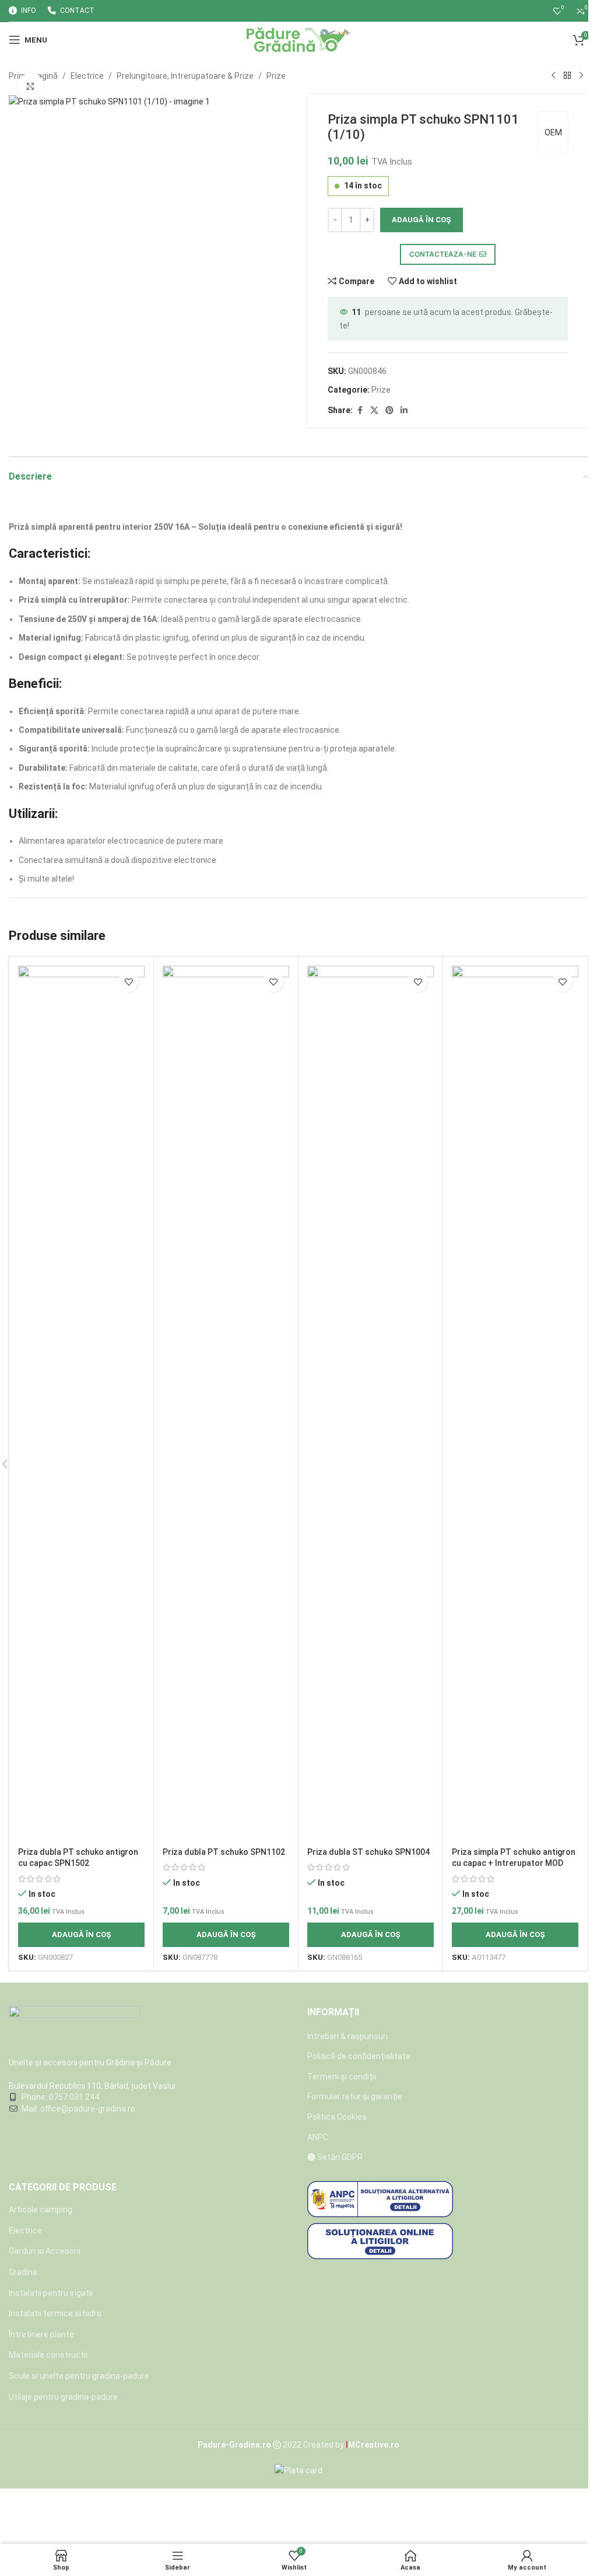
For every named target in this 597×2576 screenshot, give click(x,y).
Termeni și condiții (342, 2077)
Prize (276, 76)
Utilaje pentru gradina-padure (63, 2397)
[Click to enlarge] (31, 86)
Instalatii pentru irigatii (51, 2293)
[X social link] (374, 410)
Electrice (87, 76)
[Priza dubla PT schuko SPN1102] (226, 1403)
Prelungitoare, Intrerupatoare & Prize (185, 76)
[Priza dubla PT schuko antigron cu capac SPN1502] (81, 1403)
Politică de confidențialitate (359, 2056)
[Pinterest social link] (389, 410)
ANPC (318, 2137)
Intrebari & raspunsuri (347, 2036)
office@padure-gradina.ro (89, 2109)
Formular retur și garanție (355, 2096)
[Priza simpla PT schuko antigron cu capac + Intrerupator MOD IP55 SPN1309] (515, 1403)
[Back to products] (567, 76)
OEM (553, 132)
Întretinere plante (41, 2334)
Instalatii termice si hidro (55, 2313)
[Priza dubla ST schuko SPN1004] (371, 1403)
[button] (81, 1935)
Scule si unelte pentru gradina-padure (79, 2376)
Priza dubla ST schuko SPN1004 (368, 1852)
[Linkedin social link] (404, 410)
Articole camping (41, 2210)
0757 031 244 (74, 2097)
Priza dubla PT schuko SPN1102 (224, 1852)
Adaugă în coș (422, 220)
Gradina (23, 2272)
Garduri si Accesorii (45, 2251)
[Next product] (581, 76)
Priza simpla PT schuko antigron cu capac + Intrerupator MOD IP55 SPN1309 (514, 1863)
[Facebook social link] (360, 410)
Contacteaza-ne (443, 254)
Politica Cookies (337, 2117)
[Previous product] (553, 76)
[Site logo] (299, 39)
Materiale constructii (48, 2355)
